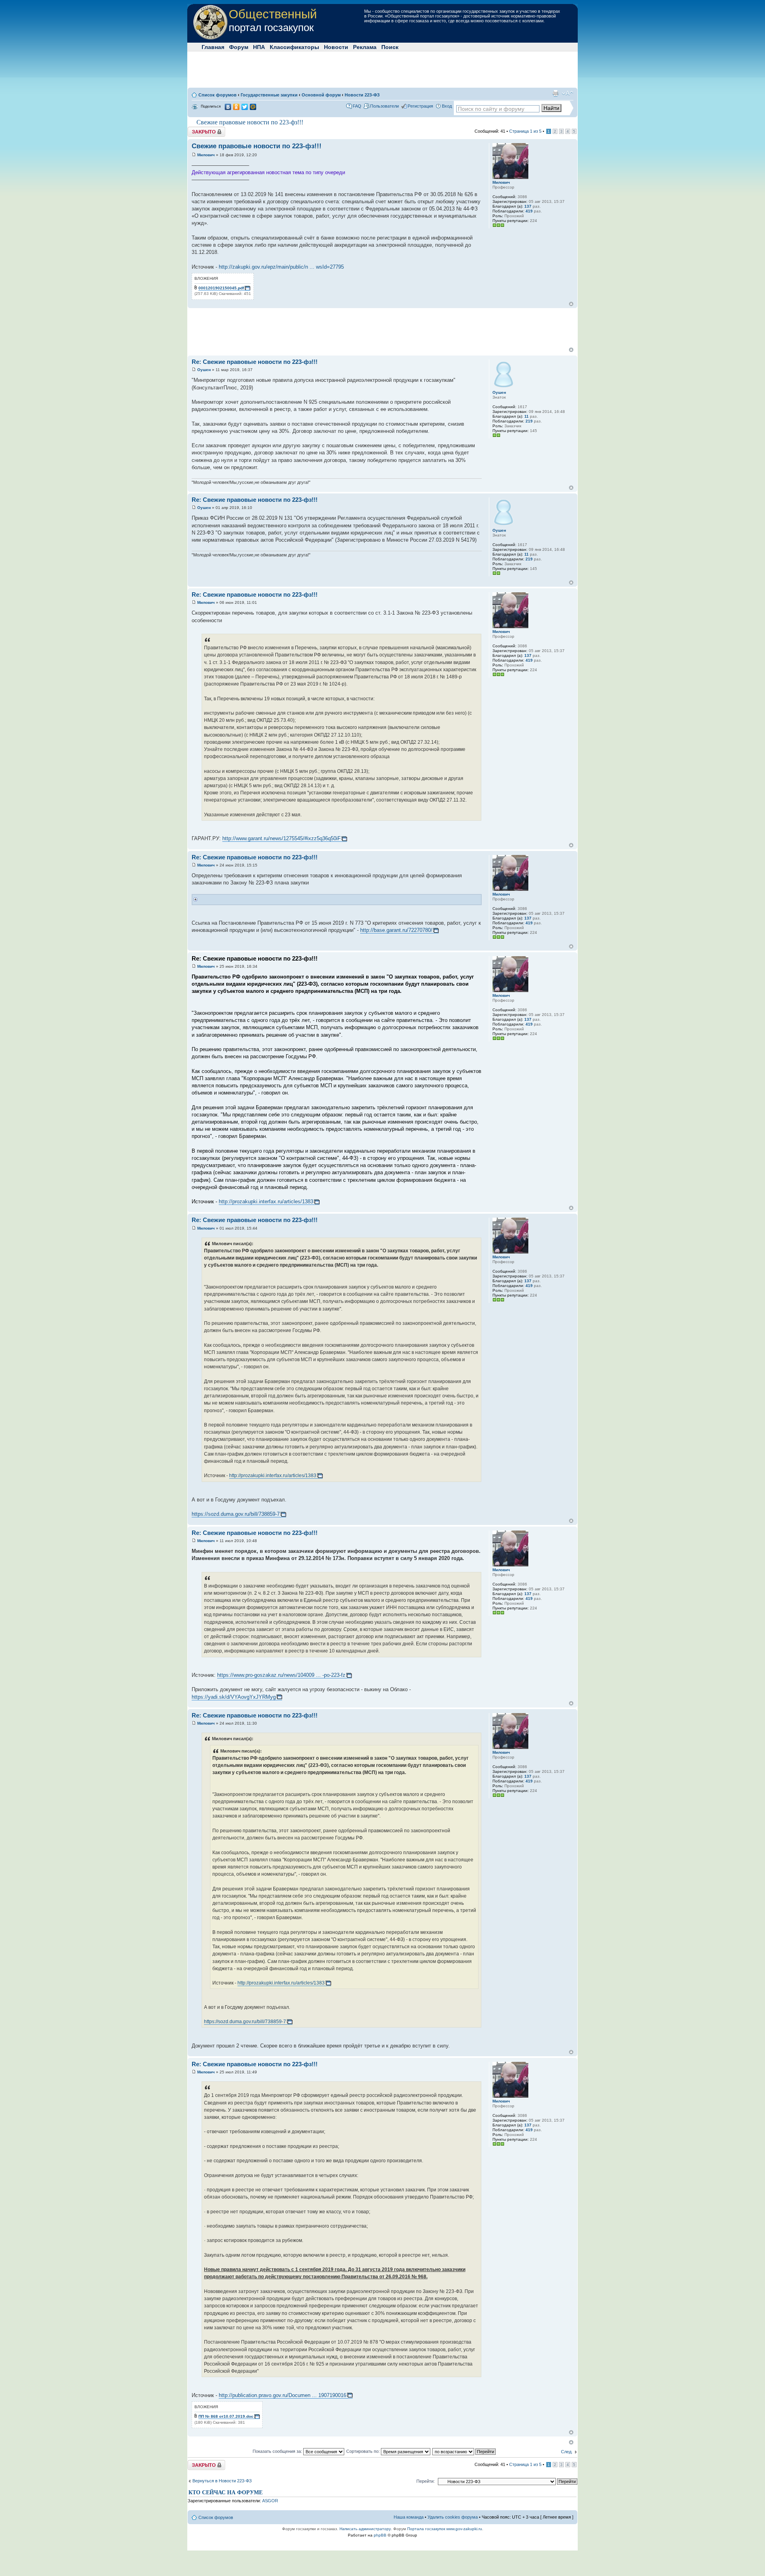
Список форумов (218, 95)
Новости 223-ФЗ (362, 95)
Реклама (365, 47)
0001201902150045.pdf (221, 288)
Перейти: (426, 2481)
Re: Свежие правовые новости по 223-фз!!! (255, 362)
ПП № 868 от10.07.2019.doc (226, 2416)
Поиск (390, 47)
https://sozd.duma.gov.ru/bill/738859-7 (236, 1514)
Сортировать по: (364, 2451)
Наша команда (409, 2517)
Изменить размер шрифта (568, 93)
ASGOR (270, 2501)
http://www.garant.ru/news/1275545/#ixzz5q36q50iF (281, 838)
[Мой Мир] (253, 107)
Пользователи (384, 106)
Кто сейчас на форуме (226, 2492)
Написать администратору (365, 2529)
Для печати (555, 93)
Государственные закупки (269, 95)
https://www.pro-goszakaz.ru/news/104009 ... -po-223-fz (281, 1675)
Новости (336, 47)
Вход (447, 106)
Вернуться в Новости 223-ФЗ (222, 2481)
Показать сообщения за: (278, 2451)
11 (527, 416)
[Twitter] (245, 107)
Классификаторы (294, 47)
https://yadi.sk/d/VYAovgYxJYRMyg (234, 1697)
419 (529, 211)
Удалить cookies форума (453, 2517)
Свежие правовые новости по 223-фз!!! (250, 122)
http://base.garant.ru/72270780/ (396, 930)
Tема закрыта (202, 129)
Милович (206, 155)
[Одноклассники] (236, 107)
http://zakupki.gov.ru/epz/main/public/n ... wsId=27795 (281, 267)
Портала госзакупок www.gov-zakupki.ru (445, 2529)
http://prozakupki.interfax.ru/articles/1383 (266, 1202)
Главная (213, 47)
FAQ (357, 106)
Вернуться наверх (571, 304)
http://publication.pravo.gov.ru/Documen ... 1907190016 (282, 2395)
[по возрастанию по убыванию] (464, 2451)
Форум (239, 47)
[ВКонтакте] (228, 107)
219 (529, 421)
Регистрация (420, 106)
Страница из (525, 131)
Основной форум (321, 95)
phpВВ (380, 2535)
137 (528, 206)
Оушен (204, 370)
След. (567, 2452)
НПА (259, 47)
